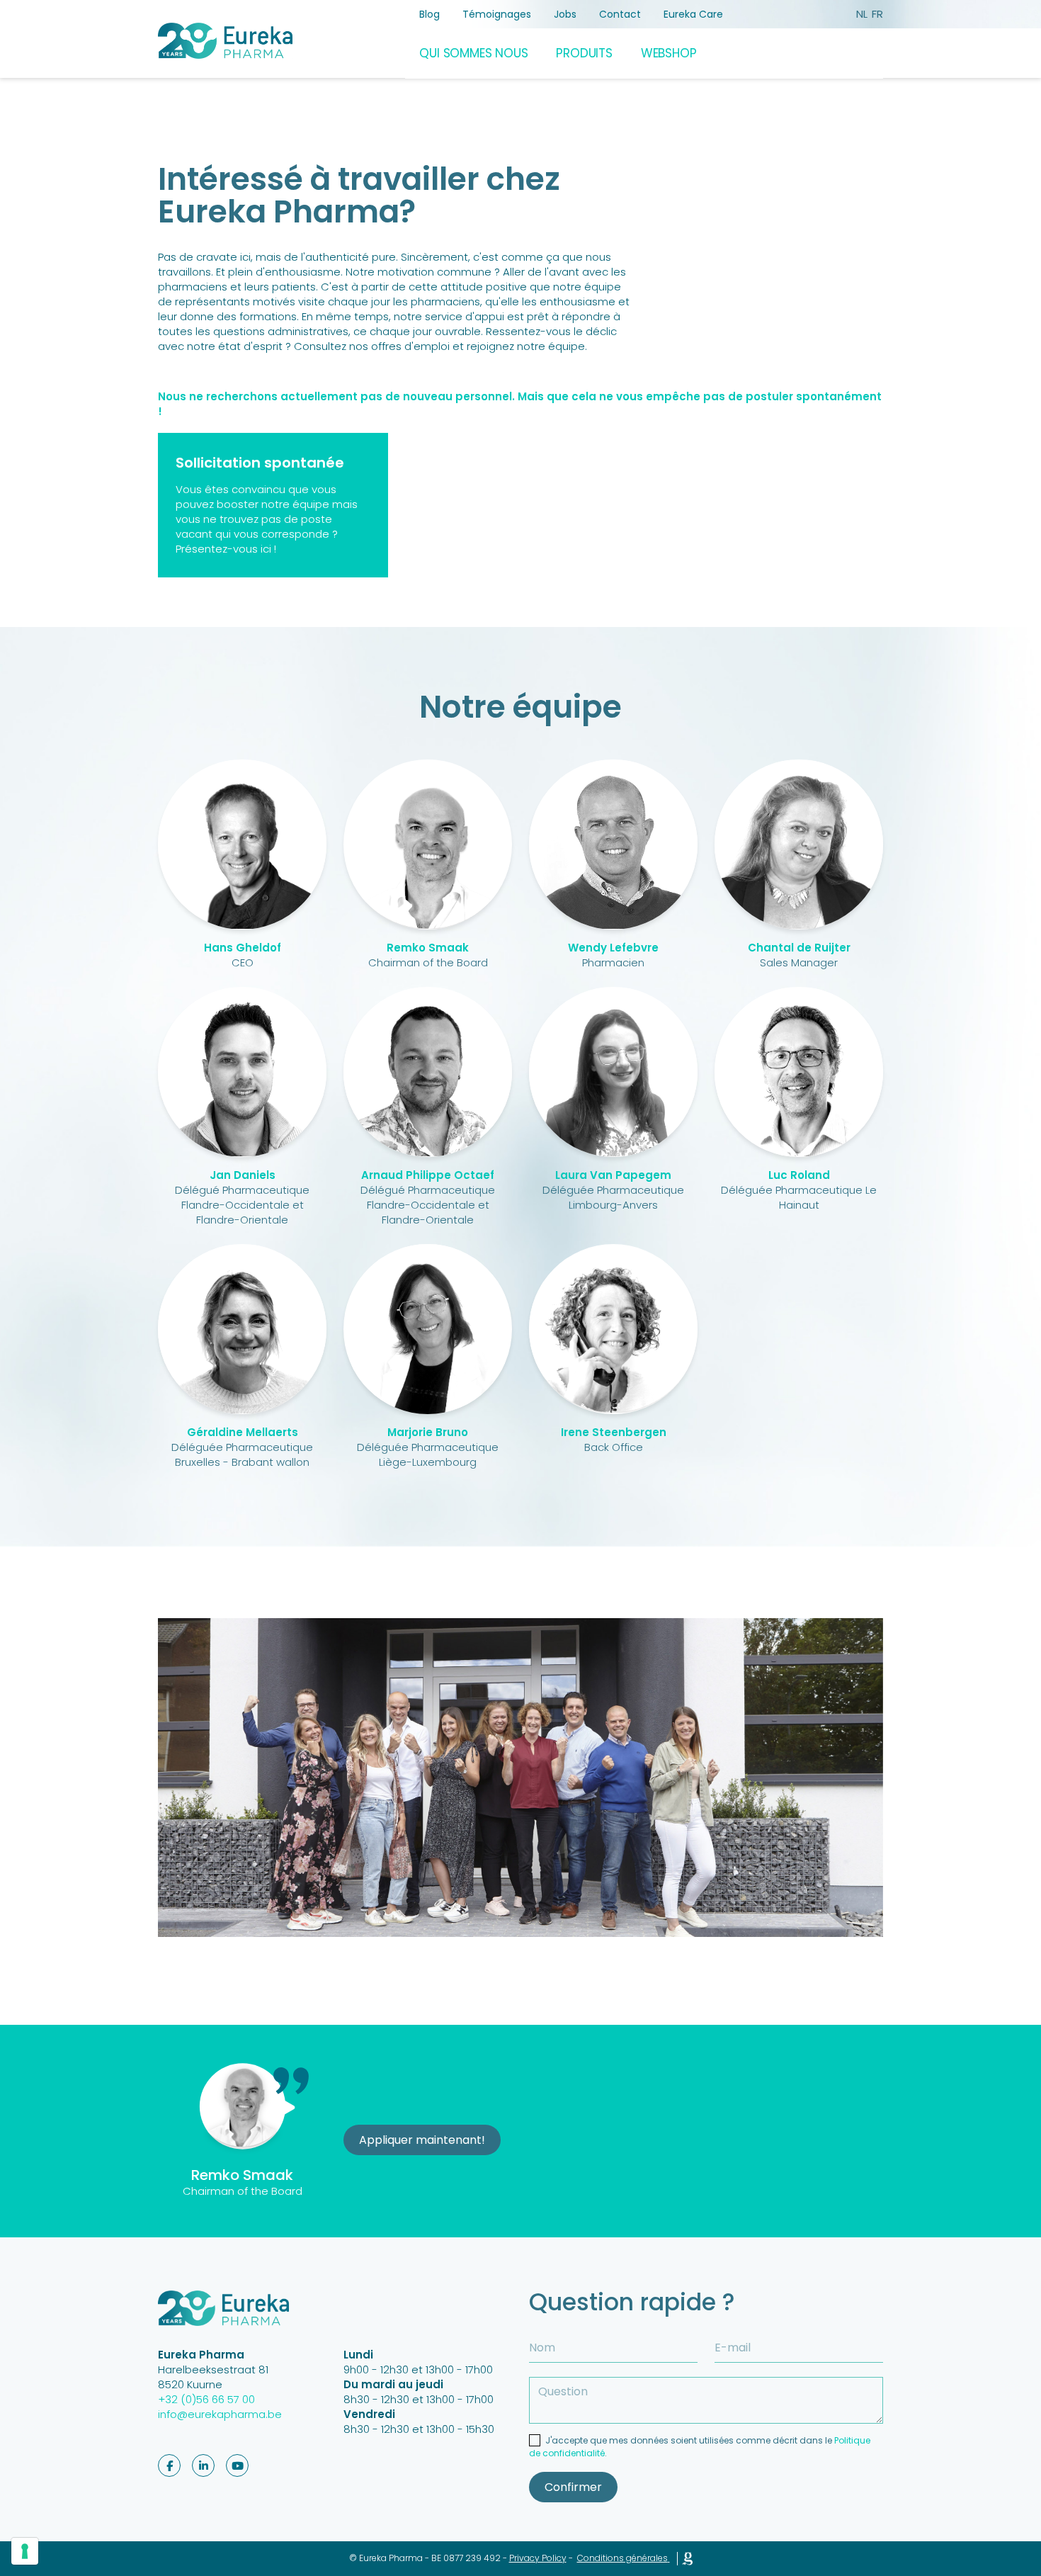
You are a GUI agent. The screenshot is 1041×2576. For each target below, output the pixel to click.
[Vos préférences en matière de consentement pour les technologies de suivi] (25, 2551)
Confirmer (573, 2487)
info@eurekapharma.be (220, 2414)
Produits (584, 53)
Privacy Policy (538, 2558)
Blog (430, 14)
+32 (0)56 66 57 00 (206, 2399)
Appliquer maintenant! (422, 2140)
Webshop (669, 53)
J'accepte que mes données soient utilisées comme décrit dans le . (700, 2447)
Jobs (565, 14)
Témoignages (497, 14)
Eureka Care (693, 14)
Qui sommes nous (473, 53)
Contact (620, 14)
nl (862, 14)
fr (877, 14)
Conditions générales (622, 2558)
